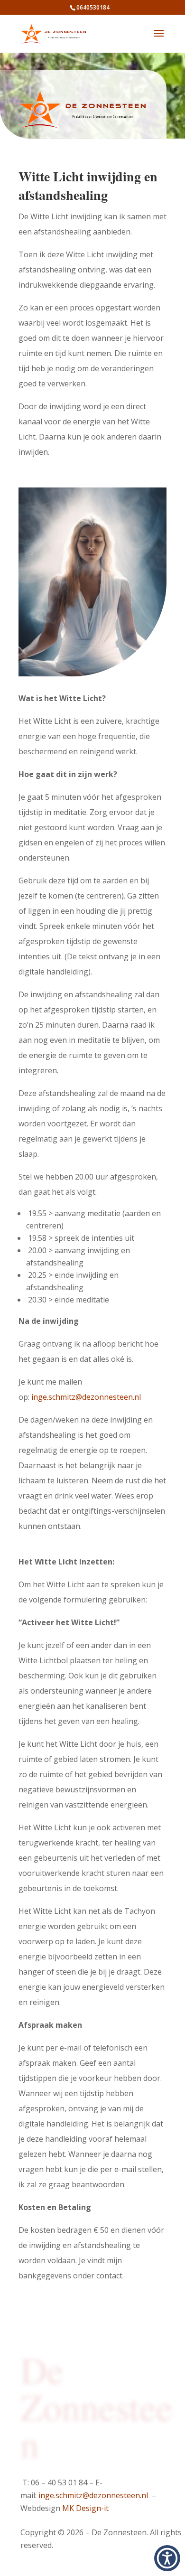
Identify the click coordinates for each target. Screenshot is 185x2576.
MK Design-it (85, 2508)
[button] (167, 2558)
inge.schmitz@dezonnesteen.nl (86, 1397)
